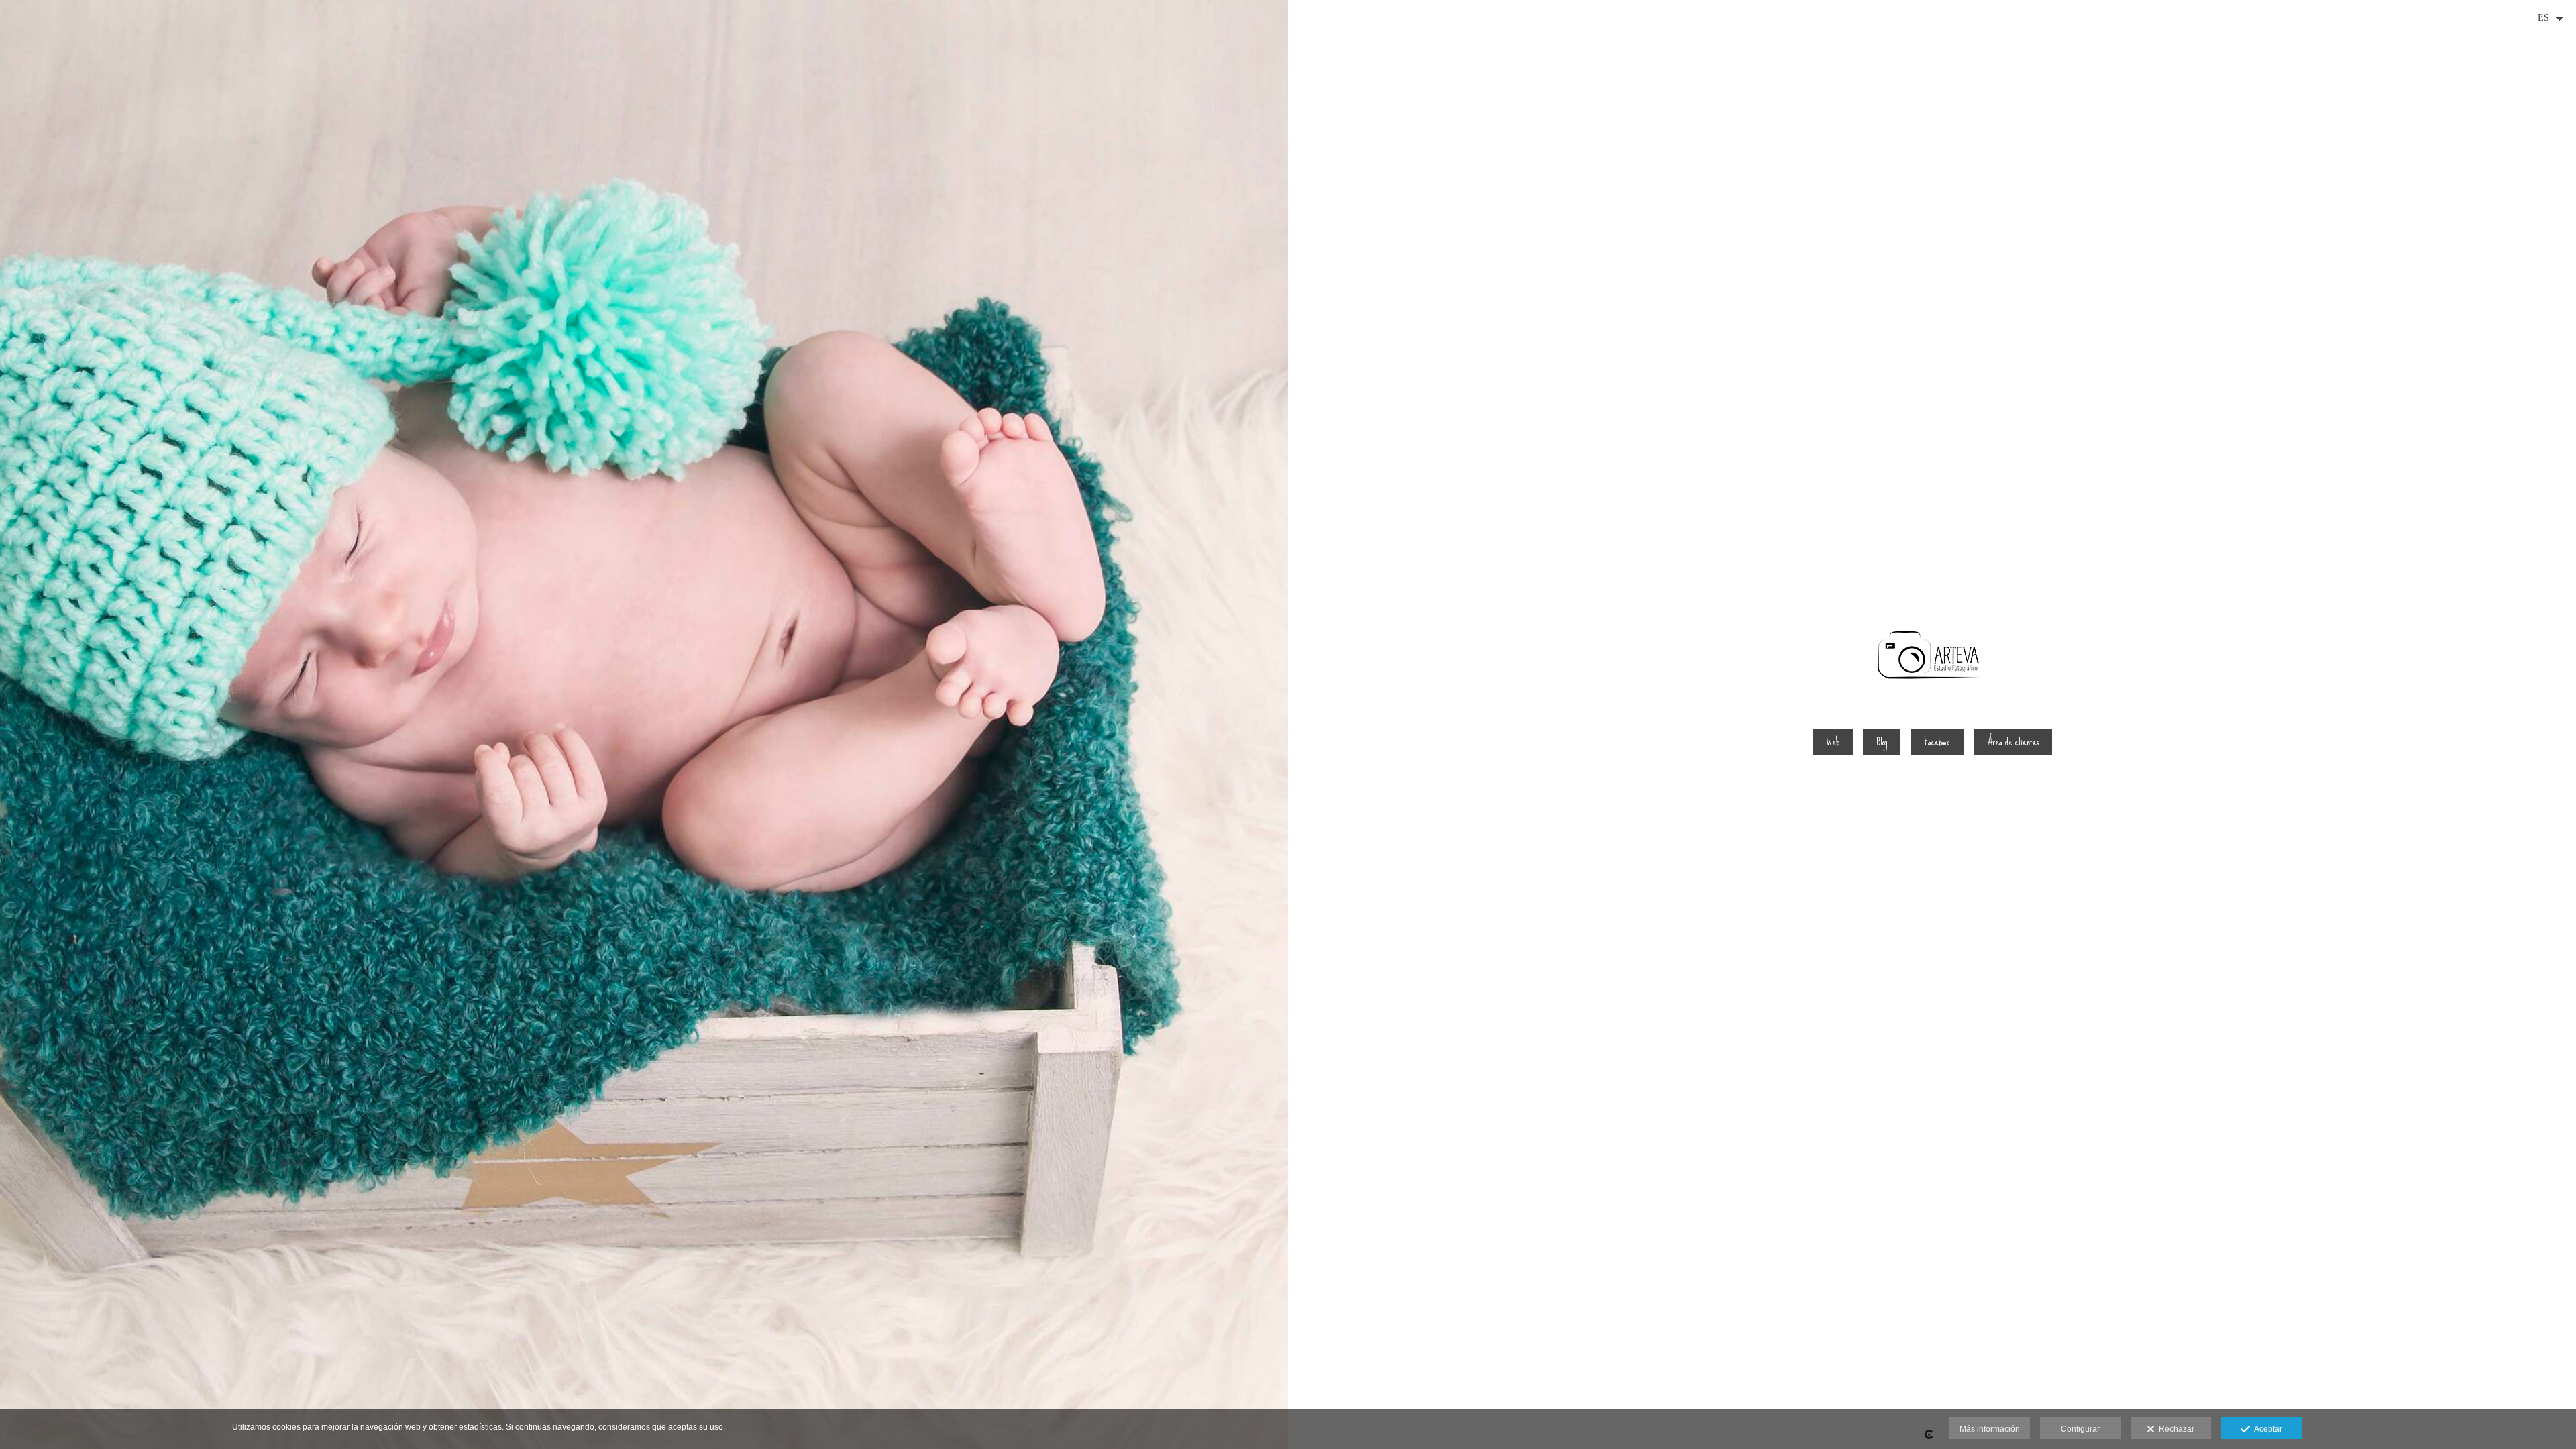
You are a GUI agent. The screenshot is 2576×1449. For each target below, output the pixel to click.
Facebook (1937, 742)
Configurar (2080, 1429)
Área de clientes (2013, 742)
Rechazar (2175, 1429)
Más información (1990, 1429)
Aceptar (2266, 1429)
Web (1833, 742)
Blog (1882, 742)
